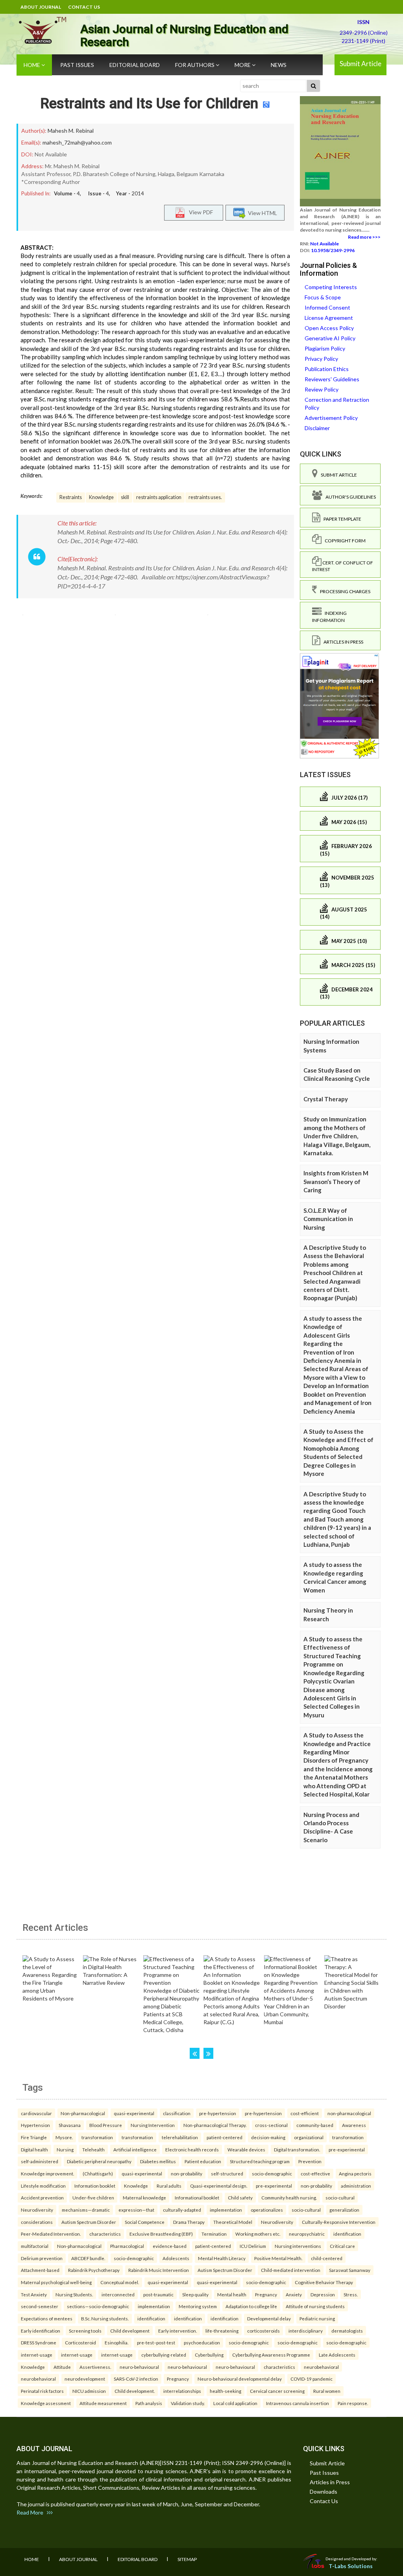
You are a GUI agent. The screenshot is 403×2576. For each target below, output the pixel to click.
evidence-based (170, 2246)
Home (32, 65)
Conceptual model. (120, 2282)
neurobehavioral (321, 2367)
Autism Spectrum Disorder (89, 2222)
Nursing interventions (298, 2246)
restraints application (159, 497)
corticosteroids (263, 2331)
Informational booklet (197, 2197)
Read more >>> (364, 237)
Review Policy (322, 389)
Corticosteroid (80, 2342)
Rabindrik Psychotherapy (94, 2270)
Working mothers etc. (258, 2234)
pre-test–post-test (156, 2342)
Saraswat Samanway (350, 2270)
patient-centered (225, 2137)
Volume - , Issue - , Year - (99, 193)
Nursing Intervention (153, 2125)
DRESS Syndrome (39, 2342)
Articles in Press (342, 642)
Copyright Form (344, 541)
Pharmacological (127, 2246)
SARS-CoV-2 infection (136, 2379)
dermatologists (347, 2331)
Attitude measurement (103, 2403)
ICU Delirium (253, 2246)
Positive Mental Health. (278, 2258)
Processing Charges (344, 591)
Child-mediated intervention (291, 2270)
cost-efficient (305, 2113)
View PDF (199, 212)
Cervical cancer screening (277, 2391)
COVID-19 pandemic (311, 2379)
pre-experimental (347, 2149)
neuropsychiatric (307, 2234)
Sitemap (187, 2559)
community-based (315, 2125)
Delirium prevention (42, 2258)
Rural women (327, 2391)
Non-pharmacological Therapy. (215, 2125)
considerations (37, 2222)
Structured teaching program (260, 2161)
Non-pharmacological (83, 2113)
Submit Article (360, 64)
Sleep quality (195, 2294)
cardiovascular (36, 2113)
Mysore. (64, 2137)
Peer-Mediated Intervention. (51, 2234)
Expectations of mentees (47, 2318)
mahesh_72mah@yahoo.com (77, 142)
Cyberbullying (209, 2355)
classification (177, 2113)
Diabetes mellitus (158, 2161)
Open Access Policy (329, 328)
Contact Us (84, 7)
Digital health (34, 2149)
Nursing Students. (74, 2294)
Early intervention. (177, 2331)
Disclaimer (317, 428)
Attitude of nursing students (315, 2306)
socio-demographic (272, 2173)
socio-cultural (340, 2197)
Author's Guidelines (349, 497)
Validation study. (188, 2403)
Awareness (354, 2125)
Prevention (310, 2161)
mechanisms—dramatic (86, 2210)
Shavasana (70, 2125)
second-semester (40, 2306)
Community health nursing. (289, 2197)
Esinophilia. (116, 2342)
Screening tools (85, 2331)
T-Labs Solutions (351, 2566)
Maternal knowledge (144, 2197)
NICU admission (89, 2391)
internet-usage (37, 2355)
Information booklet (95, 2186)
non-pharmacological (349, 2113)
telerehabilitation (180, 2137)
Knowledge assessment (46, 2403)
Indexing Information (329, 616)
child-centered (327, 2258)
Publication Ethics (327, 369)
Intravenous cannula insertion (298, 2403)
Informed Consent (327, 307)
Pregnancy (266, 2294)
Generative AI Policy (330, 338)
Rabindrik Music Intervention (159, 2270)
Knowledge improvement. (47, 2173)
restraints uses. (205, 497)
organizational (309, 2137)
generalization (344, 2210)
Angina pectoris (355, 2173)
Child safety (240, 2197)
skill (125, 497)
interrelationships (182, 2391)
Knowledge (101, 497)
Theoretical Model (233, 2222)
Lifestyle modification (43, 2186)
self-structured (227, 2173)
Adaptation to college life (251, 2306)
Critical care (342, 2246)
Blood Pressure (106, 2125)
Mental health (232, 2294)
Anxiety (294, 2294)
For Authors (195, 65)
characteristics (105, 2234)
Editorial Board (135, 65)
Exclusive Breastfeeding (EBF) (161, 2234)
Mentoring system (198, 2306)
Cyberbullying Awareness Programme (271, 2355)
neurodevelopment (85, 2379)
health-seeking (226, 2391)
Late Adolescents (337, 2355)
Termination (214, 2234)
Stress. (351, 2294)
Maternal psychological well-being (56, 2282)
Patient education (203, 2161)
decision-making (268, 2137)
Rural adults (169, 2186)
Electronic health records (192, 2149)
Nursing (65, 2149)
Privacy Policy (321, 359)
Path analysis (149, 2403)
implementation (226, 2210)
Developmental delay (269, 2318)
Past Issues (77, 65)
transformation (97, 2137)
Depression (323, 2294)
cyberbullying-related (164, 2355)
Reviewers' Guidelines (332, 379)
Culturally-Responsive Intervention (339, 2222)
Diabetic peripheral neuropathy (99, 2161)
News (279, 65)
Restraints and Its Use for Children (149, 104)
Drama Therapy (189, 2222)
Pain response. (353, 2403)
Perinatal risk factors (42, 2391)
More (243, 65)
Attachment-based (40, 2270)
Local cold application (235, 2403)
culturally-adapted (182, 2210)
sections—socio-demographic (98, 2306)
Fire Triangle (34, 2137)
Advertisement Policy (331, 418)
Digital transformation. (297, 2149)
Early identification (41, 2331)
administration (356, 2186)
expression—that (136, 2210)
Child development (130, 2331)
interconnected (118, 2294)
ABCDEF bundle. (88, 2258)
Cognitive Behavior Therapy (324, 2282)
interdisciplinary (306, 2331)
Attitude (62, 2367)
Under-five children (93, 2197)
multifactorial (35, 2246)
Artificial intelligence (135, 2149)
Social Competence (145, 2222)
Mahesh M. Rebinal (71, 131)
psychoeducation (202, 2342)
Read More (32, 2512)
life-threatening (222, 2331)
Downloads (324, 2492)
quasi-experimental (134, 2113)
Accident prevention (42, 2197)
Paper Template (341, 519)
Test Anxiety (34, 2294)
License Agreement (329, 318)
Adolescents (176, 2258)
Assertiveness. (95, 2367)
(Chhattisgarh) (98, 2173)
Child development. (135, 2391)
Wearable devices (246, 2149)
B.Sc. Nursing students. (105, 2318)
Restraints (71, 497)
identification (347, 2234)
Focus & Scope (323, 297)
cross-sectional (271, 2125)
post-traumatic (158, 2294)
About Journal (41, 7)
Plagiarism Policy (325, 348)
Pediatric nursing (317, 2318)
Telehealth (93, 2149)
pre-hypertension (218, 2113)
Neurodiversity (37, 2210)
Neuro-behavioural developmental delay (240, 2379)
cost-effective (315, 2173)
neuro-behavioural (139, 2367)
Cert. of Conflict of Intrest (343, 566)
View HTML (261, 213)
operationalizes (267, 2210)
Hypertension (35, 2125)
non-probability (187, 2173)
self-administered (40, 2161)
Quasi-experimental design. (219, 2186)
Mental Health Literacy (222, 2258)
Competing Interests (331, 287)
